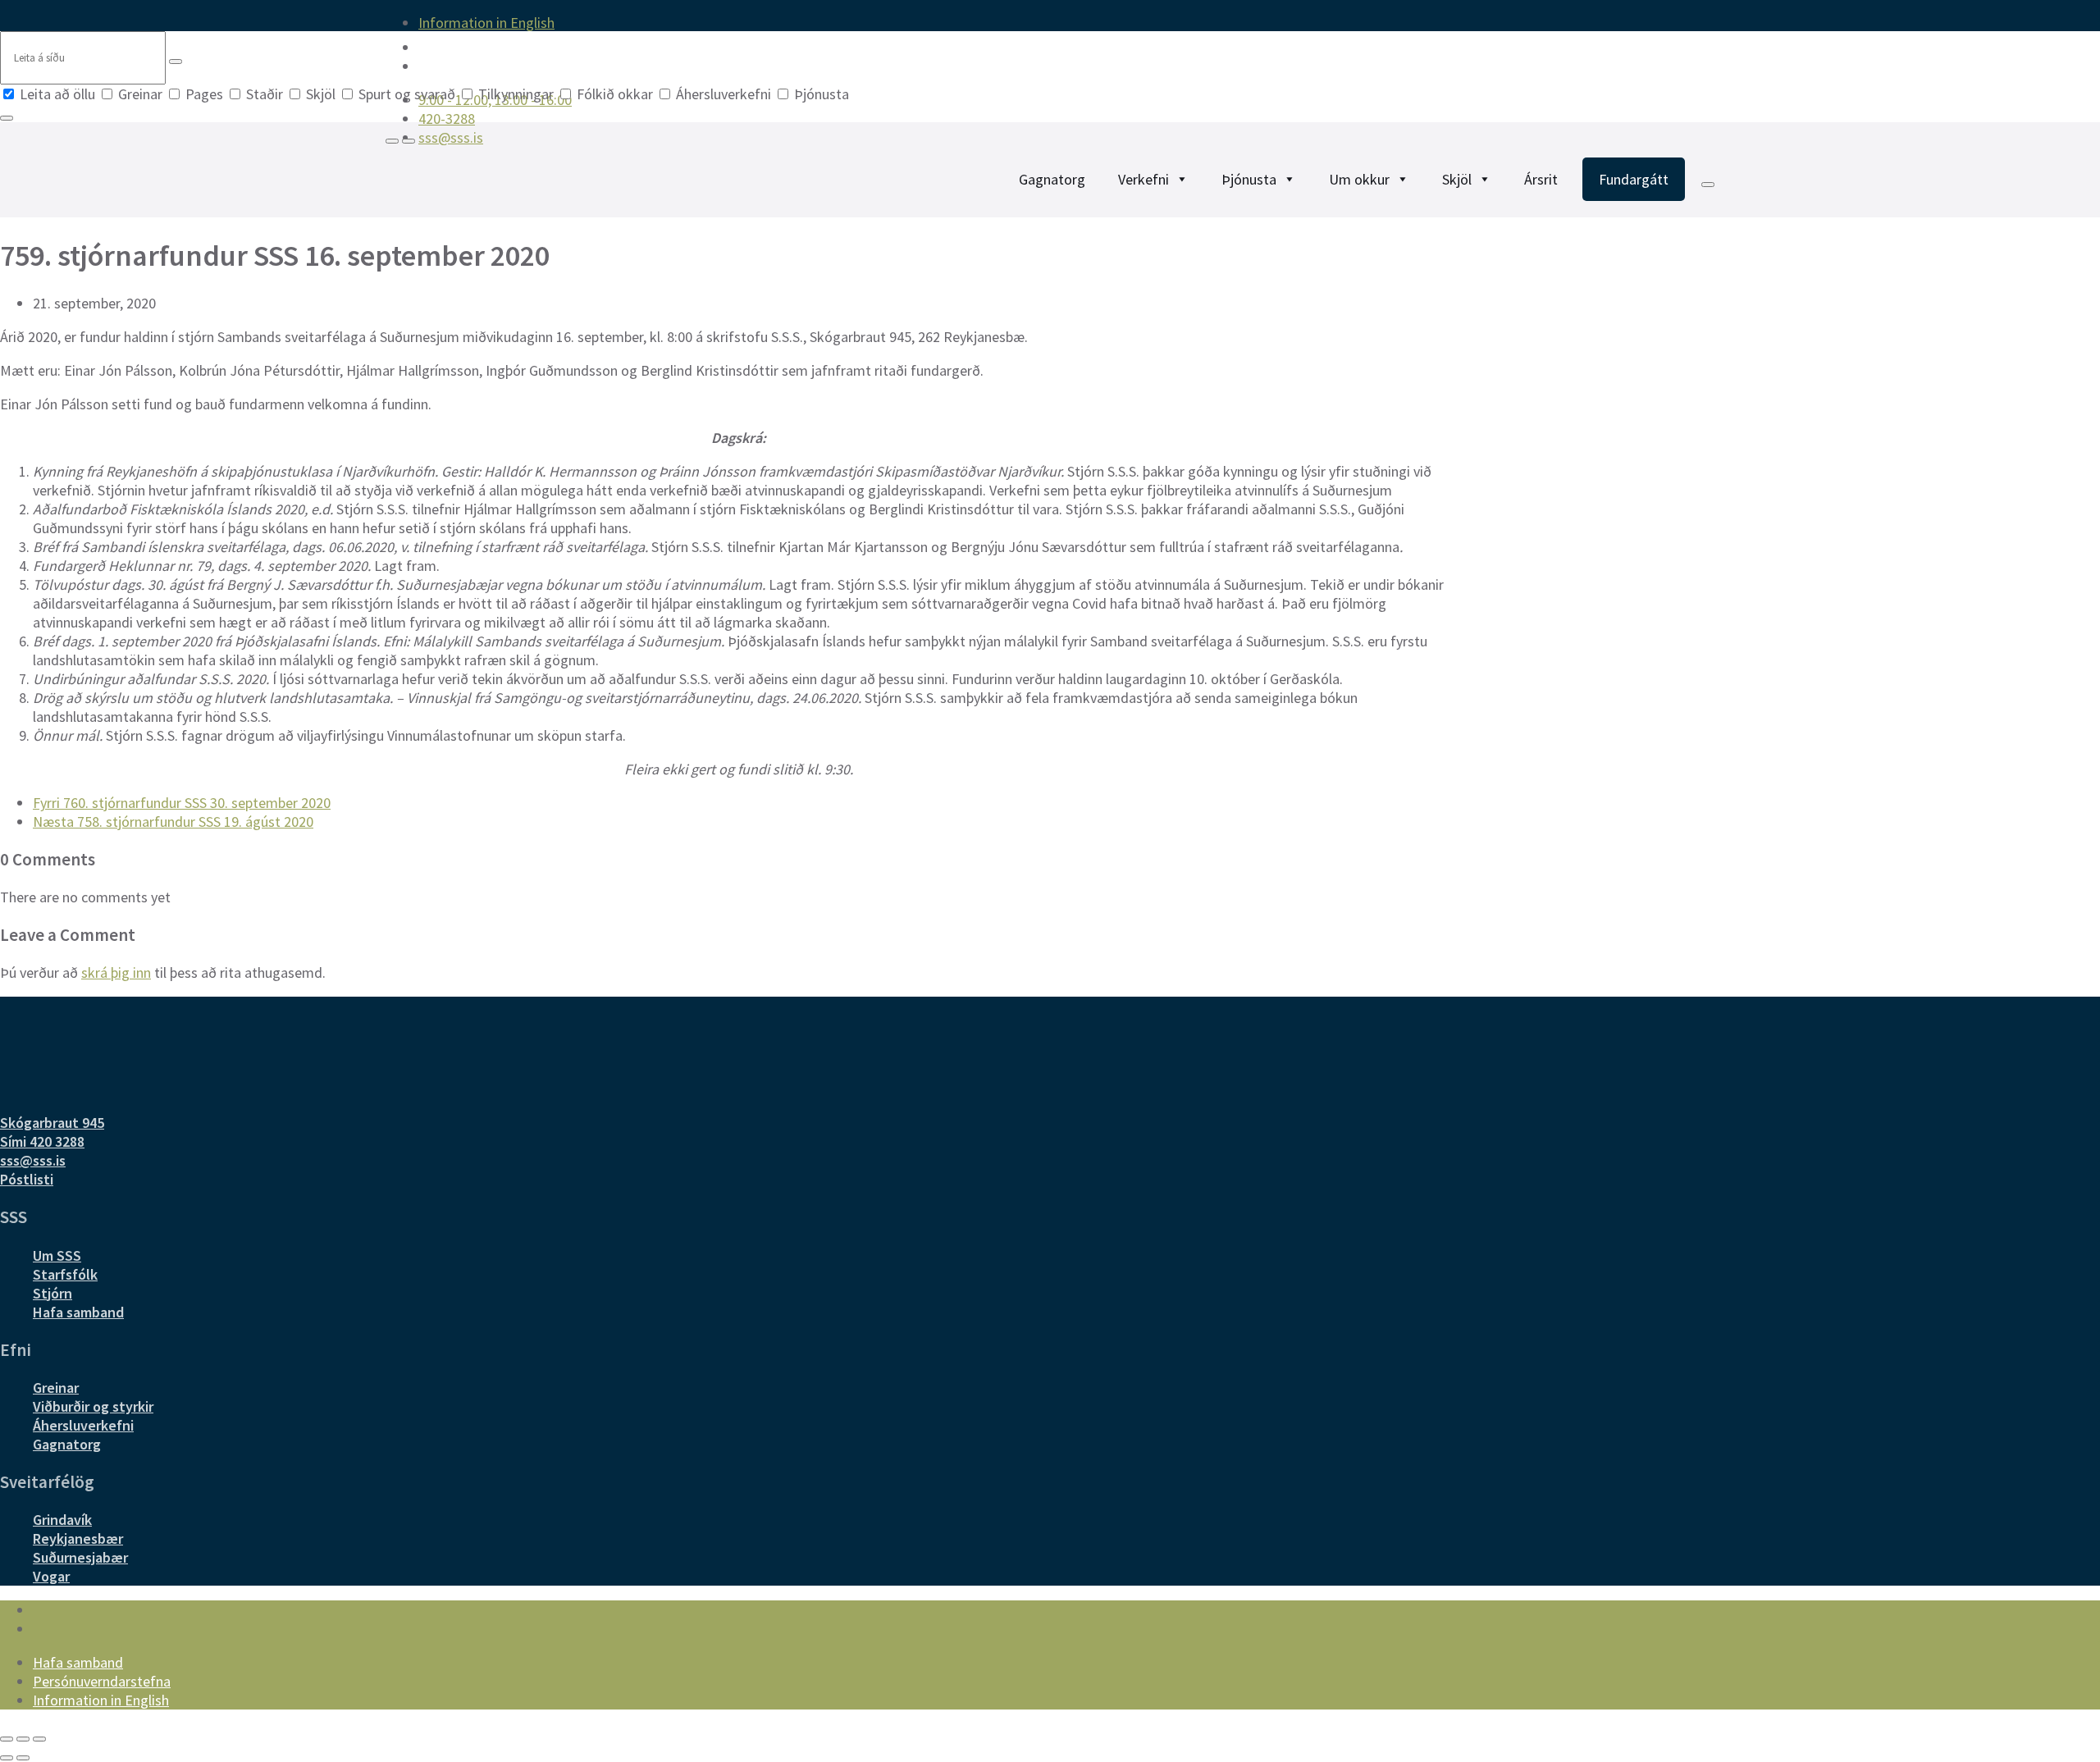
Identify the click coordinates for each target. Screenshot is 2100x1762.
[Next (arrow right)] (23, 1758)
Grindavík (62, 1520)
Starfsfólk (65, 1274)
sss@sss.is (33, 1160)
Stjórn (52, 1293)
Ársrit (1541, 179)
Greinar (140, 94)
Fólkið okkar (615, 94)
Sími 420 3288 (42, 1141)
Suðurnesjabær (80, 1557)
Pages (204, 94)
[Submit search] (176, 62)
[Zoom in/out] (39, 1739)
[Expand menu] (409, 141)
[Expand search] (392, 141)
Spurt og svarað (407, 94)
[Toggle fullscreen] (23, 1739)
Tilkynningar (516, 94)
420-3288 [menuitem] (447, 119)
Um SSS (57, 1255)
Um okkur (1359, 179)
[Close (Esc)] (7, 1739)
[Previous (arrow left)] (7, 1758)
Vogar (51, 1576)
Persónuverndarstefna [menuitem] (102, 1681)
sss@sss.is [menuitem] (451, 137)
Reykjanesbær (78, 1538)
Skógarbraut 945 (52, 1123)
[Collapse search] (7, 118)
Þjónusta (820, 94)
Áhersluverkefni (724, 94)
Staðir (265, 94)
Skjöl (321, 94)
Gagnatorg (1052, 179)
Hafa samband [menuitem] (78, 1662)
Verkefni (1144, 179)
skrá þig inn (116, 972)
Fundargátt (1634, 179)
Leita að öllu (57, 94)
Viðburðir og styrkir (93, 1406)
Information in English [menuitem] (486, 23)
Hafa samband (78, 1312)
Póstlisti (27, 1179)
